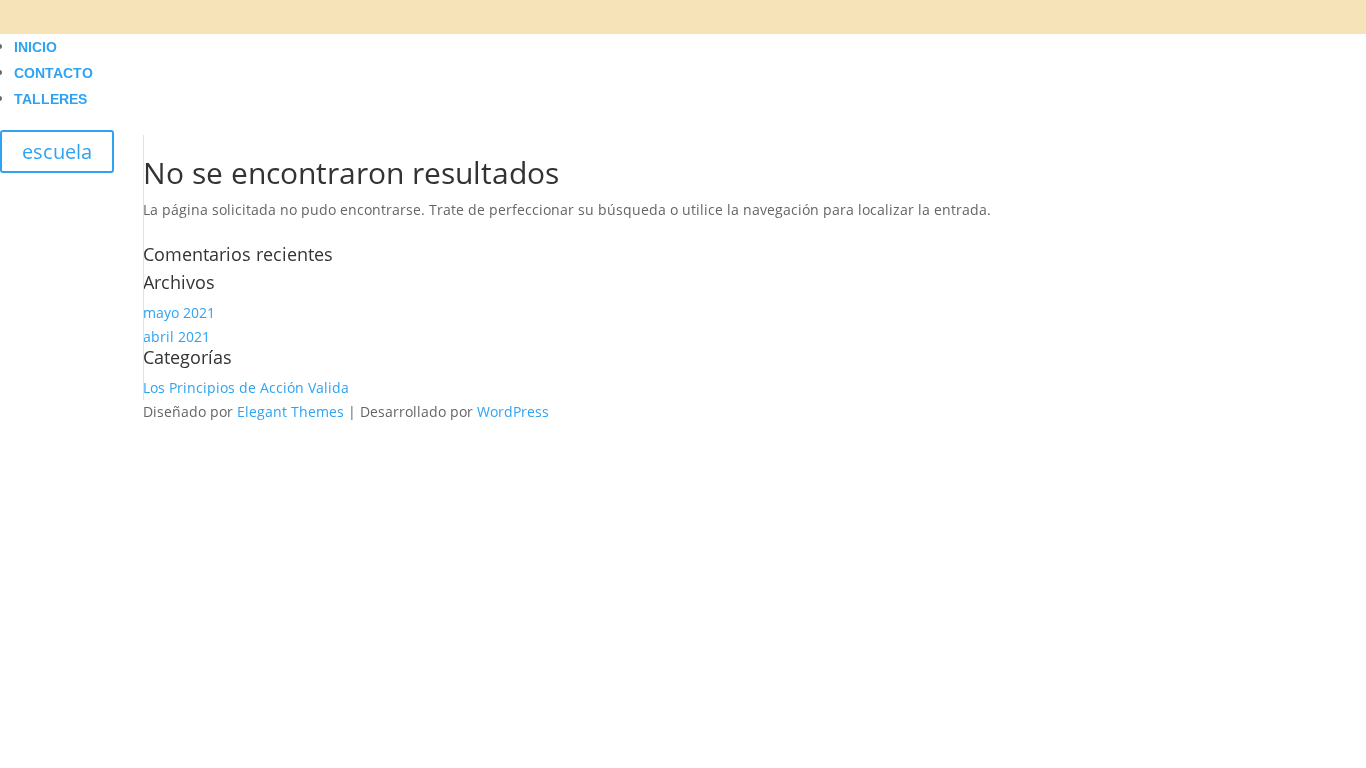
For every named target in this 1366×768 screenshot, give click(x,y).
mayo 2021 (179, 312)
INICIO (35, 47)
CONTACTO (53, 73)
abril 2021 (176, 336)
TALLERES (50, 99)
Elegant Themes (290, 411)
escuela (57, 151)
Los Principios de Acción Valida (246, 387)
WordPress (513, 411)
